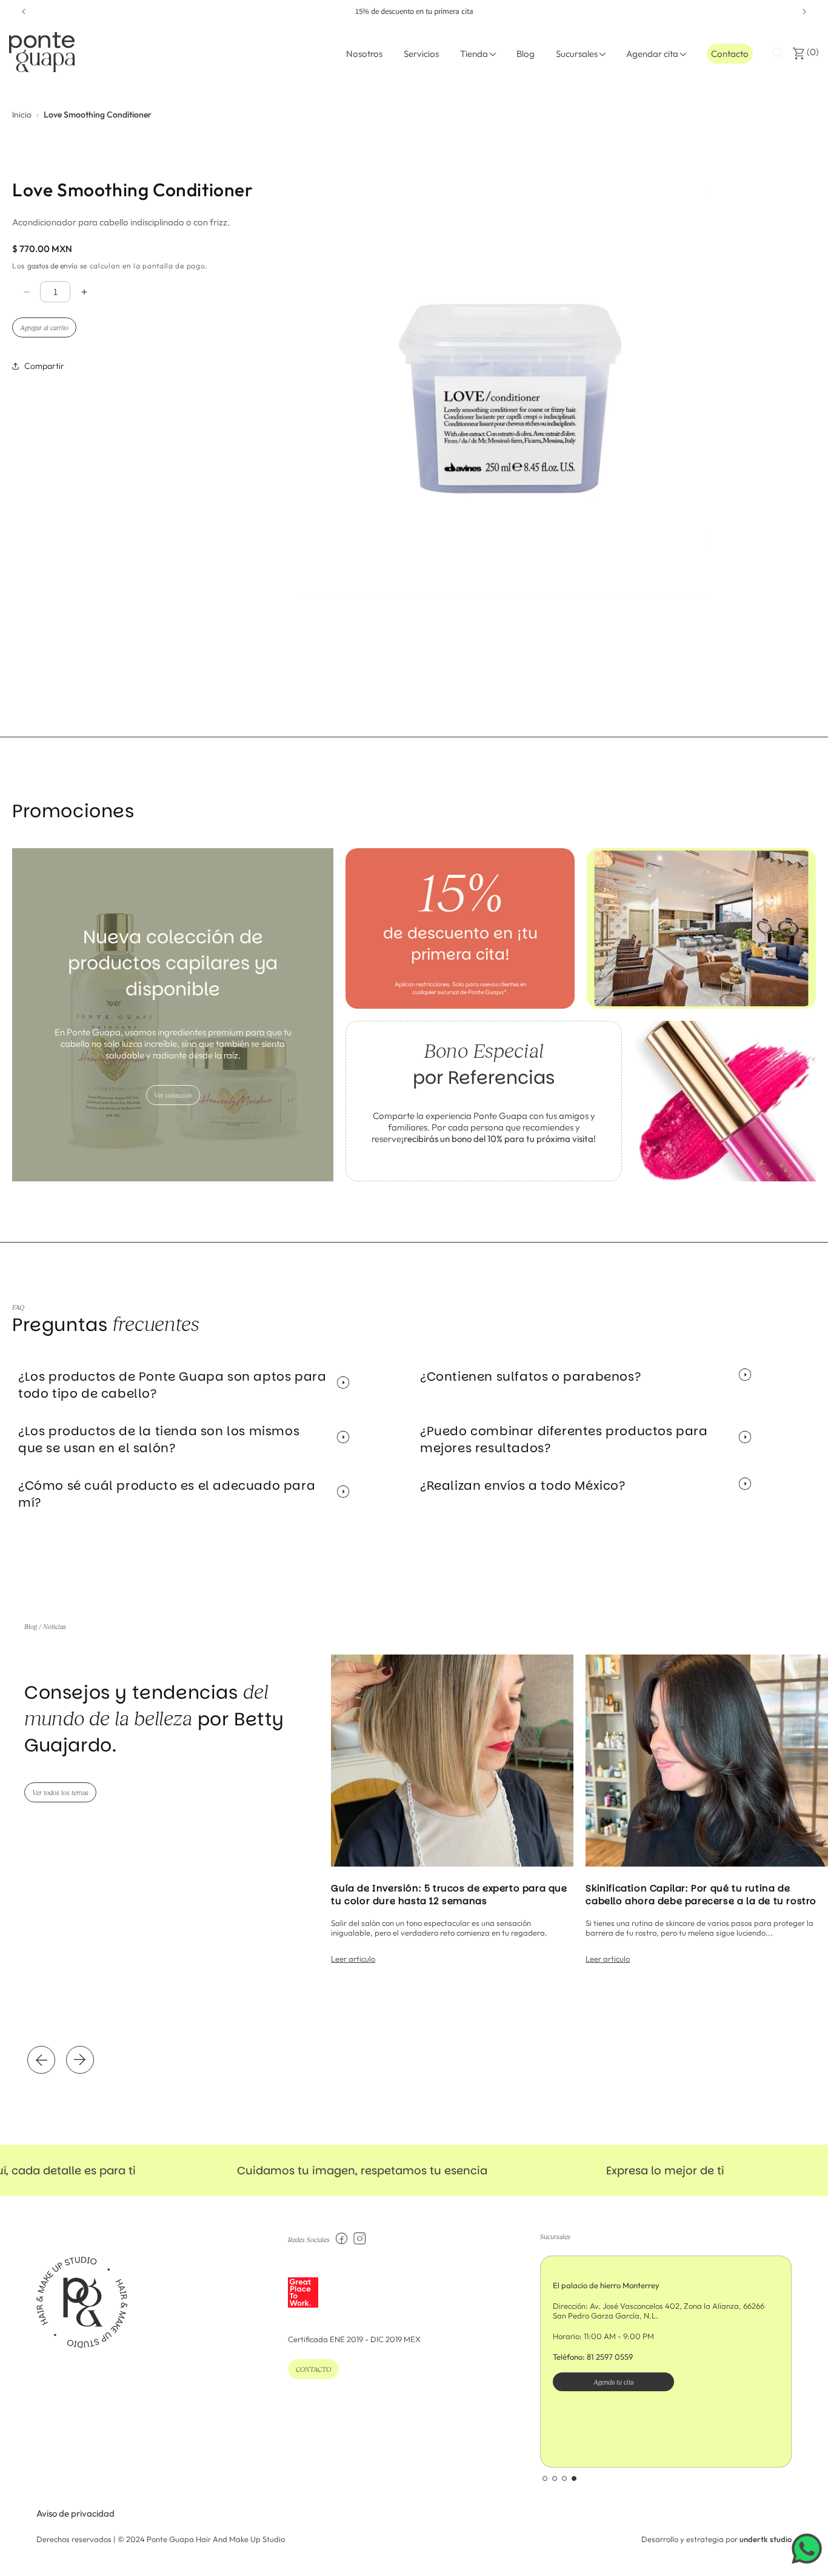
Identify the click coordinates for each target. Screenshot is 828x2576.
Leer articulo (353, 1959)
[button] (778, 53)
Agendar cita (652, 54)
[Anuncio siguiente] (804, 12)
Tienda (474, 54)
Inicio (22, 115)
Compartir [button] (44, 366)
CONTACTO (313, 2369)
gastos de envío (52, 266)
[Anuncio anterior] (24, 12)
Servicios (421, 54)
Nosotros (364, 54)
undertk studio (766, 2539)
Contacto (730, 54)
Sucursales (577, 54)
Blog (526, 54)
